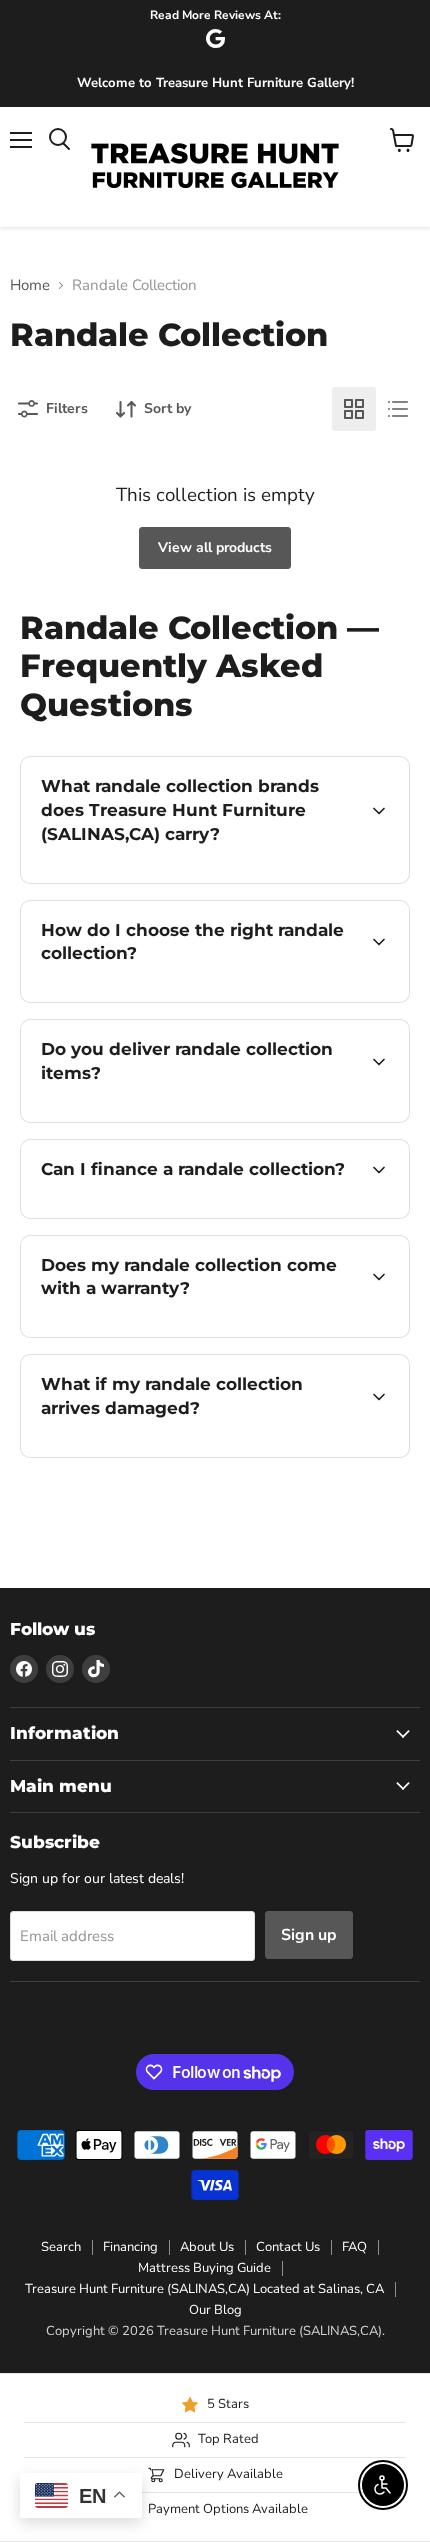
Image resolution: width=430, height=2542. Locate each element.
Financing (130, 2247)
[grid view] (354, 409)
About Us (207, 2247)
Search (61, 2247)
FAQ (354, 2247)
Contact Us (288, 2247)
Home (30, 285)
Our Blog (215, 2310)
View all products (215, 547)
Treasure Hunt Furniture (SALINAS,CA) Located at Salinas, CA (204, 2289)
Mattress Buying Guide (204, 2268)
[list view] (398, 409)
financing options (182, 1214)
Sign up (309, 1935)
